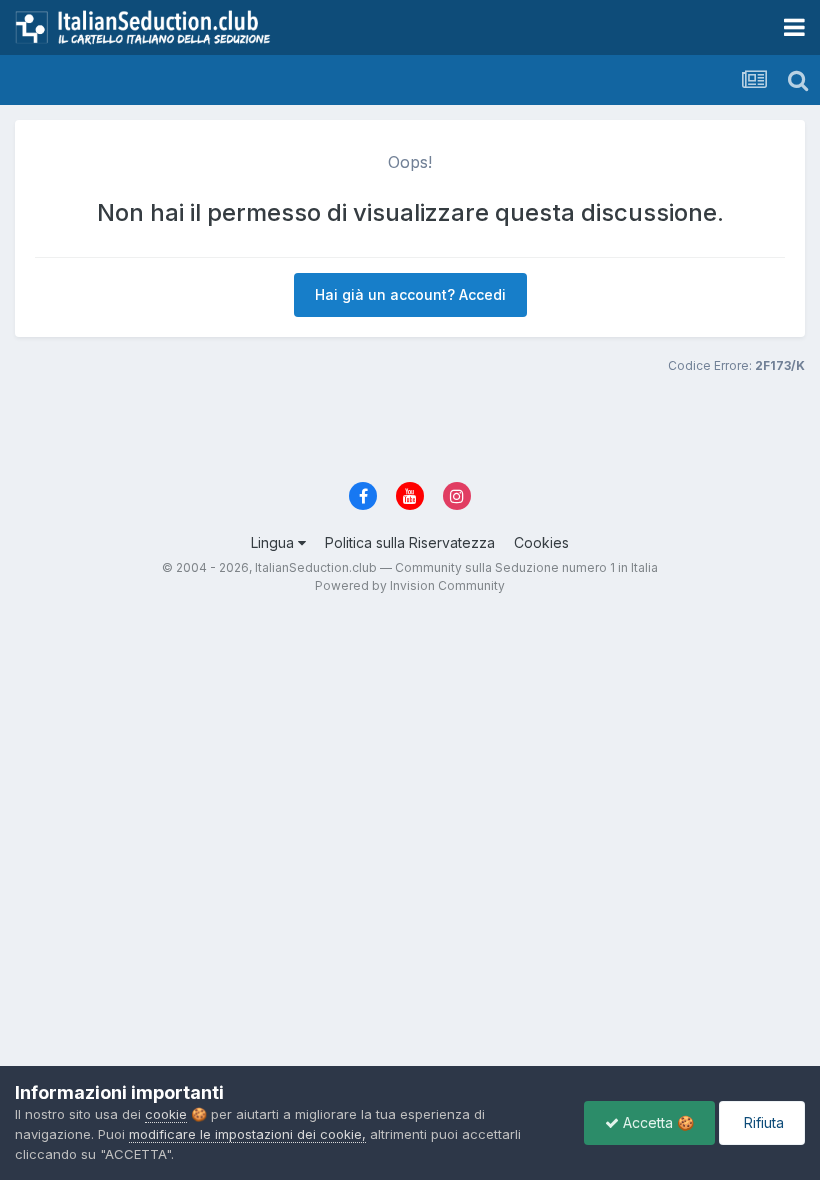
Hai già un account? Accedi (410, 294)
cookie (166, 1114)
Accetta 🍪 (656, 1122)
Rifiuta (762, 1122)
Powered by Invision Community (410, 585)
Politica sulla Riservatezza (410, 542)
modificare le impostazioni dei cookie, (247, 1134)
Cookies (541, 542)
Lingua (274, 542)
